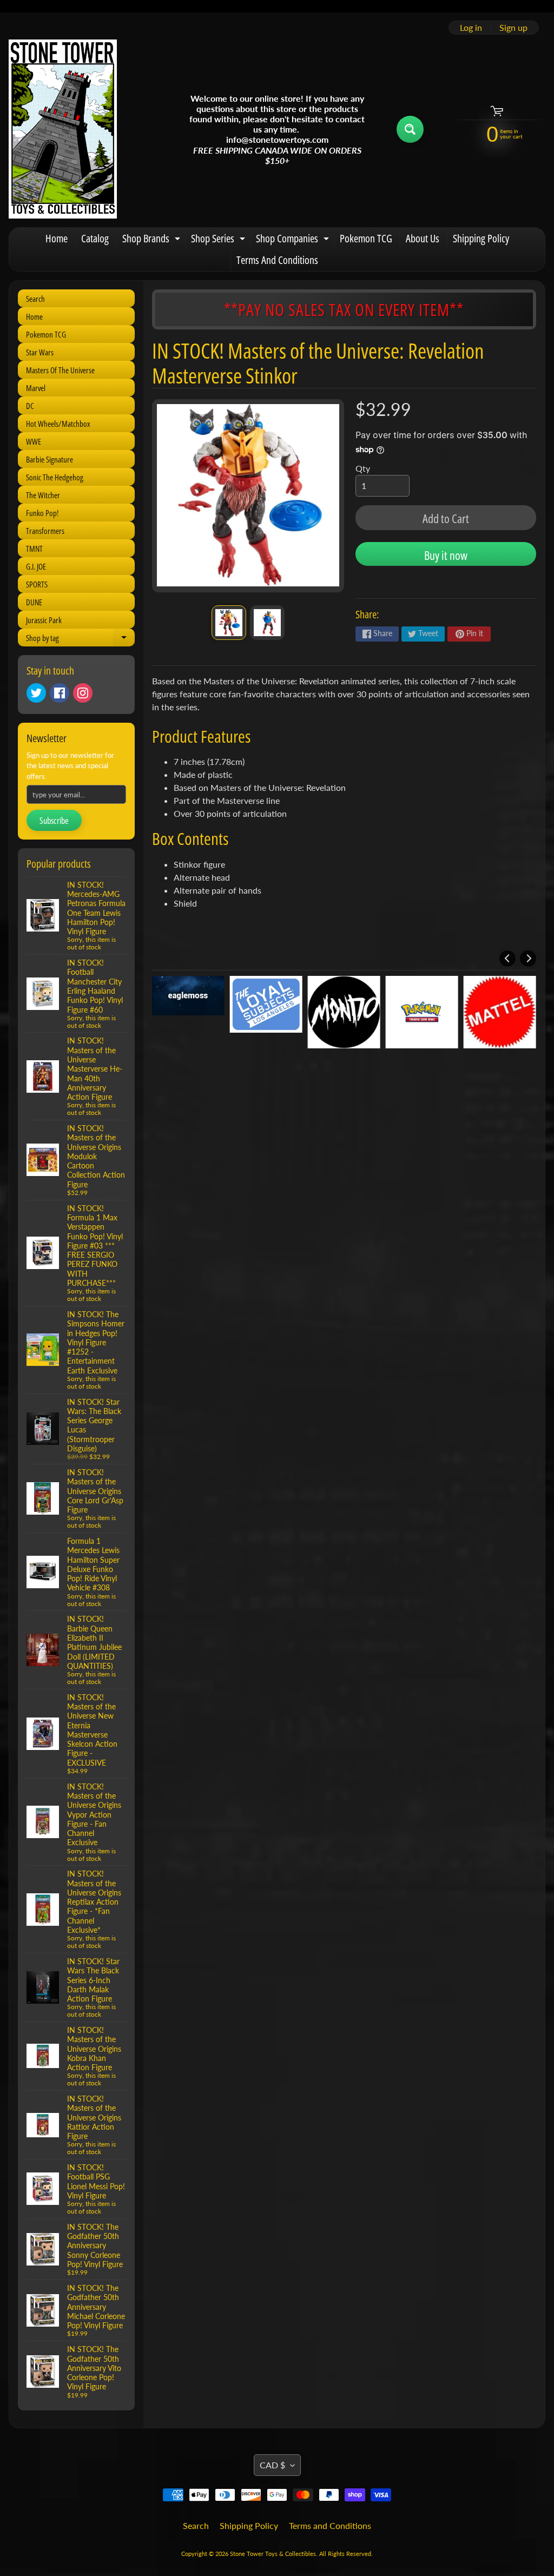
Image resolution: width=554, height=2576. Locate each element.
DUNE (34, 602)
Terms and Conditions (330, 2525)
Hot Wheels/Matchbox (58, 424)
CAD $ (272, 2465)
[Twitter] (36, 693)
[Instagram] (83, 693)
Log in (471, 28)
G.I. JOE (36, 566)
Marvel (36, 388)
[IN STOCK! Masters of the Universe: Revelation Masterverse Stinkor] (229, 623)
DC (30, 406)
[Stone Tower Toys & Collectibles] (63, 129)
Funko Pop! (42, 513)
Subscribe (54, 821)
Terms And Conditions (277, 260)
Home (57, 238)
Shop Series (219, 240)
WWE (34, 441)
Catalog (95, 238)
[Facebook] (60, 693)
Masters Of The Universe (60, 370)
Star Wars (40, 352)
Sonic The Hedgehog (55, 477)
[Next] (528, 959)
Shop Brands (153, 240)
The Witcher (43, 495)
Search (35, 299)
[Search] (410, 129)
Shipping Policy (481, 238)
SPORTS (37, 584)
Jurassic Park (44, 620)
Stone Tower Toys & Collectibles (273, 2554)
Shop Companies (294, 240)
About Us (423, 238)
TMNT (34, 549)
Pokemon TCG (366, 238)
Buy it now (446, 555)
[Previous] (507, 959)
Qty (363, 468)
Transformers (45, 531)
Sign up (513, 28)
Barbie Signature (50, 459)
